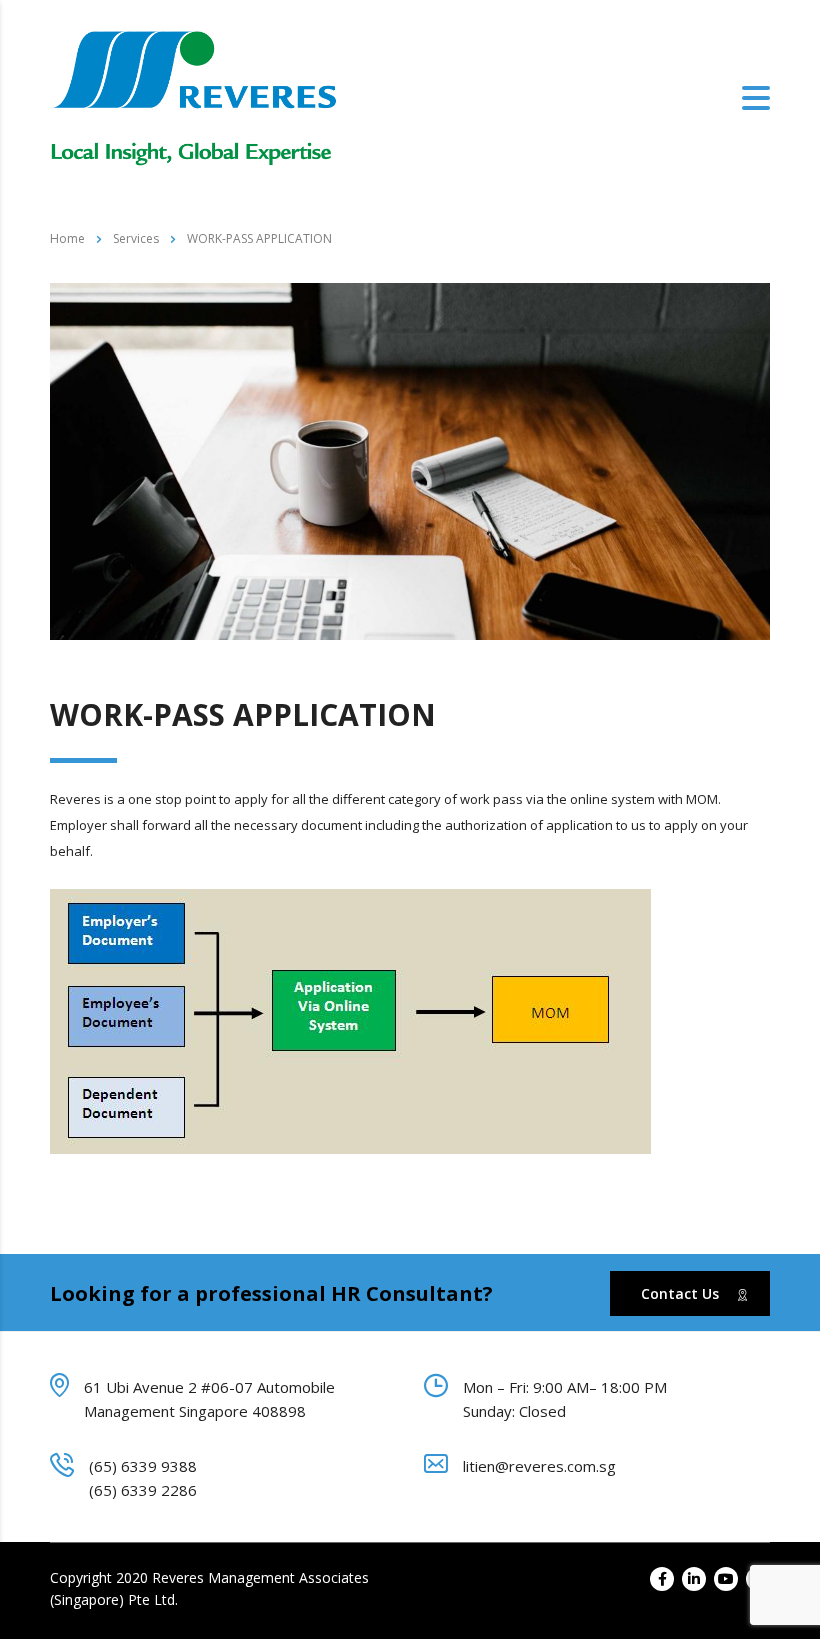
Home (67, 238)
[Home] (194, 97)
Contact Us (680, 1293)
